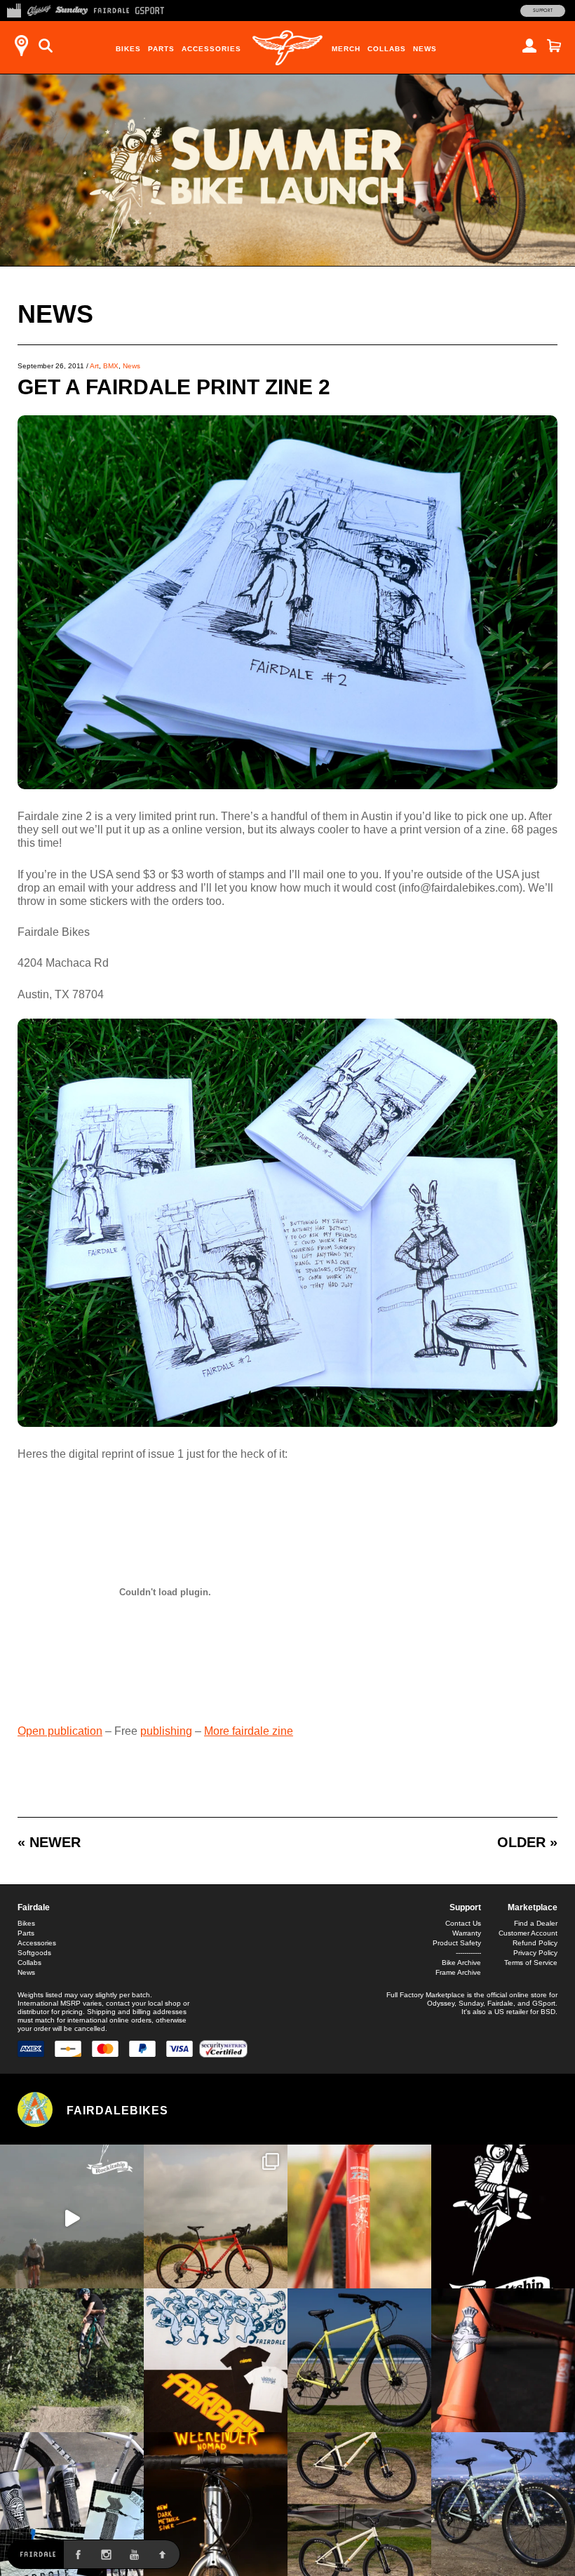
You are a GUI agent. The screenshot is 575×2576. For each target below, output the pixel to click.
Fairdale (34, 1907)
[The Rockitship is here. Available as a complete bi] (216, 2216)
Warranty (467, 1933)
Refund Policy (535, 1943)
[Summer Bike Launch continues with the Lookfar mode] (503, 2360)
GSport (544, 2003)
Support (543, 11)
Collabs (387, 49)
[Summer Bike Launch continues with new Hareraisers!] (359, 2504)
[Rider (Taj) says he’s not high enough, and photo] (72, 2360)
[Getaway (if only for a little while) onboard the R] (72, 2216)
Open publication (60, 1731)
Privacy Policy (535, 1953)
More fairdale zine (249, 1731)
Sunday (471, 2003)
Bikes (128, 49)
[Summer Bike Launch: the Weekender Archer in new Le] (359, 2360)
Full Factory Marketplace (426, 1995)
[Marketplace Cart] (554, 46)
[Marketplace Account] (529, 46)
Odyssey (441, 2003)
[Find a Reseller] (21, 46)
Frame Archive (458, 1972)
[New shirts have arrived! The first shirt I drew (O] (216, 2360)
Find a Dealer (536, 1923)
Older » (527, 1842)
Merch (346, 49)
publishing (166, 1731)
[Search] (46, 46)
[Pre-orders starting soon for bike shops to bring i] (503, 2216)
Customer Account (528, 1933)
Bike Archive (461, 1963)
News (425, 49)
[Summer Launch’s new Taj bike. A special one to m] (72, 2504)
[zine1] (287, 785)
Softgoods (34, 1953)
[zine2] (287, 1423)
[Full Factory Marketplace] (14, 9)
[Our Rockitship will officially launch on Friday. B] (359, 2216)
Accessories (211, 49)
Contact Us (463, 1923)
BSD (548, 2012)
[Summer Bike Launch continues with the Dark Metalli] (216, 2504)
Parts (161, 49)
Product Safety (457, 1943)
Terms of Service (531, 1963)
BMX (111, 366)
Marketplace (533, 1907)
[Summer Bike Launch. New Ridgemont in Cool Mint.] (503, 2504)
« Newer (49, 1842)
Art (94, 366)
